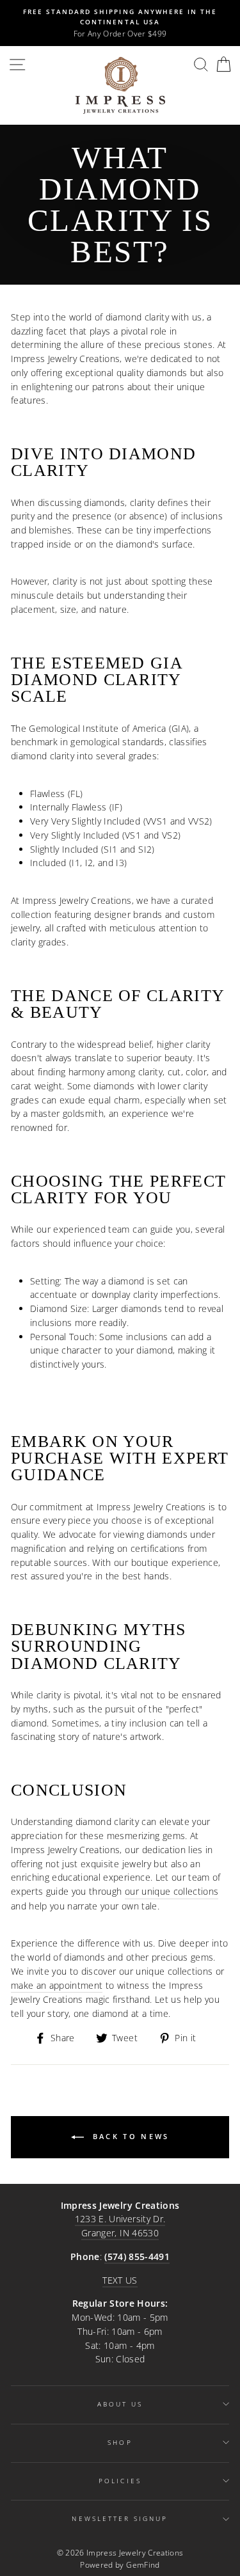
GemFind (143, 2565)
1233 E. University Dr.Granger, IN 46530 (120, 2226)
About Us (120, 2404)
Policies (120, 2481)
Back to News (129, 2136)
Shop (120, 2442)
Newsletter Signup (120, 2518)
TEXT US (120, 2280)
